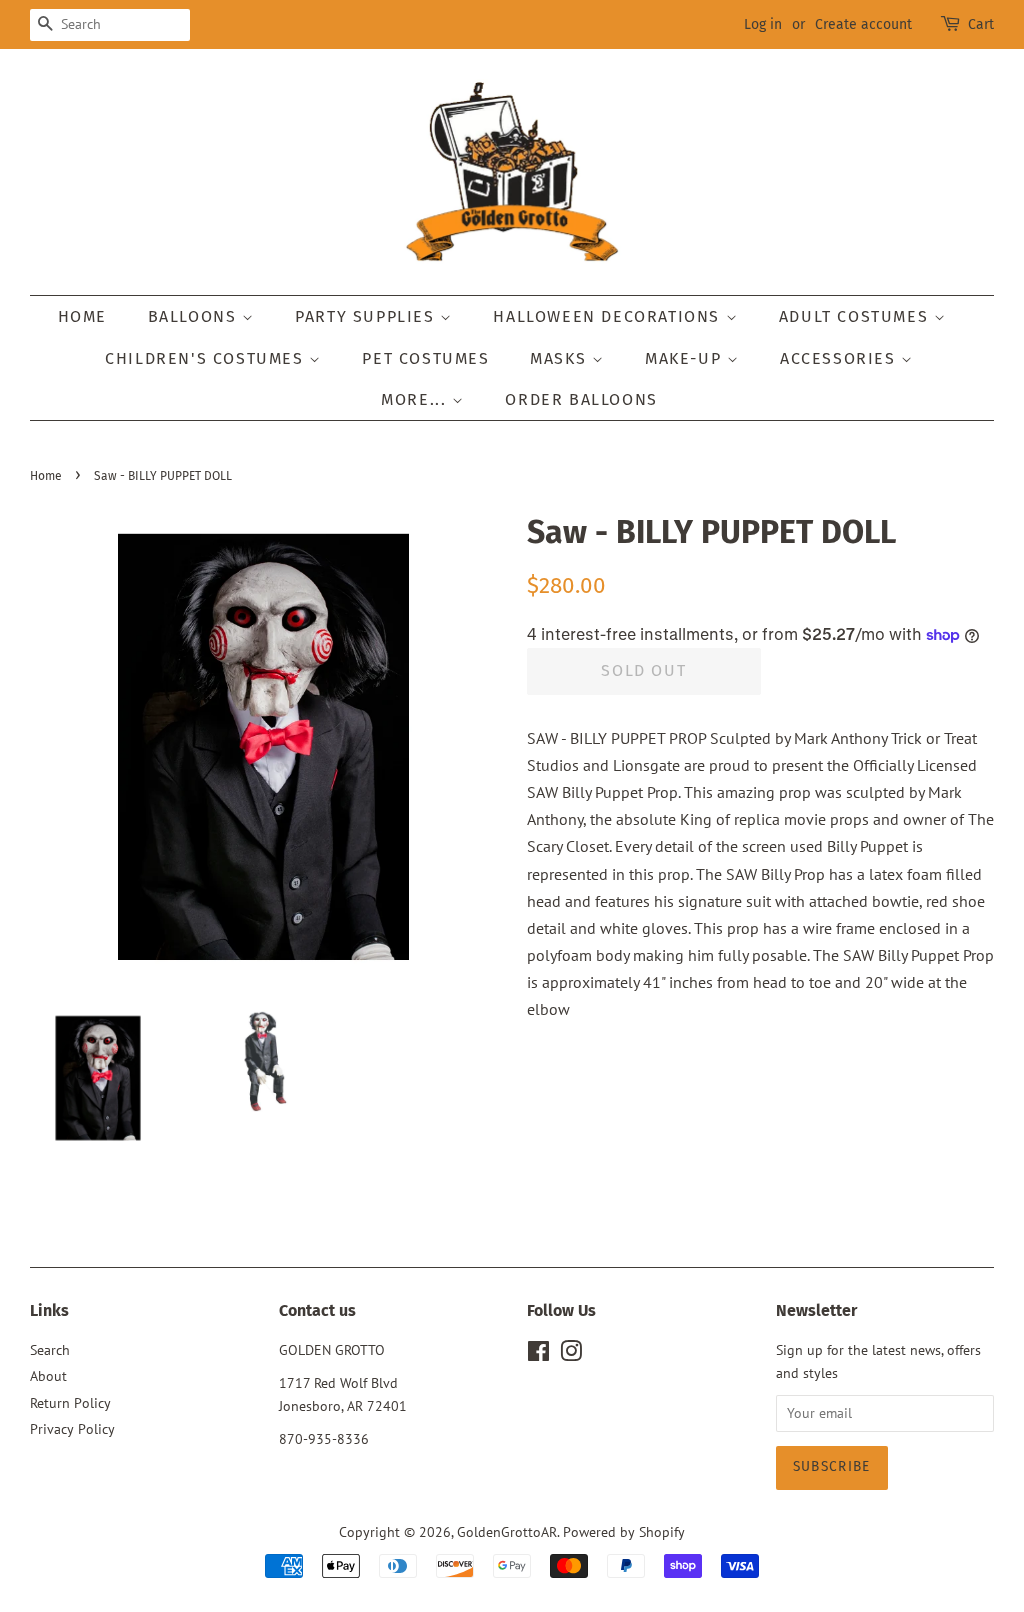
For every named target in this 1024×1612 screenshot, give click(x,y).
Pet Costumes (425, 358)
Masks (561, 358)
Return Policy (70, 1403)
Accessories (840, 358)
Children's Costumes (207, 358)
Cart (981, 24)
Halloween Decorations (609, 316)
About (48, 1376)
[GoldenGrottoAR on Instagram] (571, 1355)
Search (50, 1350)
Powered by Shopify (624, 1532)
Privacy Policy (72, 1429)
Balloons (195, 316)
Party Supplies (367, 316)
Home (82, 316)
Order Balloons (581, 399)
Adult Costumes (856, 316)
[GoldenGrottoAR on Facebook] (538, 1355)
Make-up (686, 358)
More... (416, 399)
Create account (863, 24)
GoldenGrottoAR (507, 1532)
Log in (763, 24)
